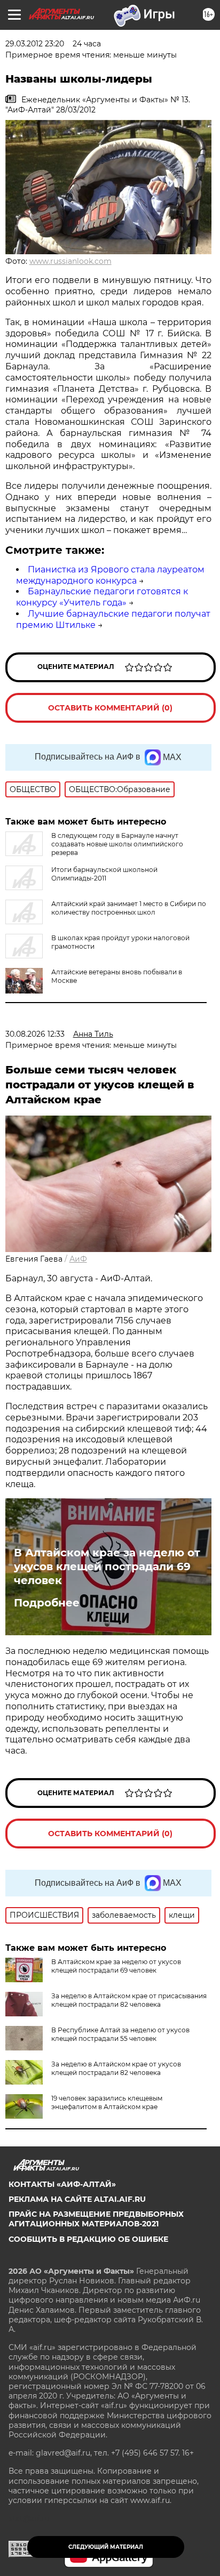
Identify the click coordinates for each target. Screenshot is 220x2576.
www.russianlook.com (70, 261)
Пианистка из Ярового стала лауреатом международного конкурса (110, 575)
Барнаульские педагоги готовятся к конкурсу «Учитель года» (102, 597)
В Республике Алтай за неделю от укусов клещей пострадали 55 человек (120, 2034)
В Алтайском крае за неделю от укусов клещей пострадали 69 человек (107, 1566)
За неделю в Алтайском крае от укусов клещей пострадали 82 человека (116, 2068)
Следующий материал (106, 2547)
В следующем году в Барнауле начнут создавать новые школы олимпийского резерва (117, 844)
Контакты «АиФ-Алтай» (62, 2184)
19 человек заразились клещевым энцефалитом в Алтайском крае (107, 2102)
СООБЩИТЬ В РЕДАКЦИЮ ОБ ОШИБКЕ (88, 2239)
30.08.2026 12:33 (35, 1034)
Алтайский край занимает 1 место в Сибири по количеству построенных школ (129, 908)
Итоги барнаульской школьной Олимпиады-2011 (104, 874)
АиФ (78, 1259)
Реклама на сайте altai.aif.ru (77, 2199)
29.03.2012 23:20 (35, 44)
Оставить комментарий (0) (110, 708)
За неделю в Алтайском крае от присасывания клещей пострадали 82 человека (129, 2000)
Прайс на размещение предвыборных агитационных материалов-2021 (96, 2219)
